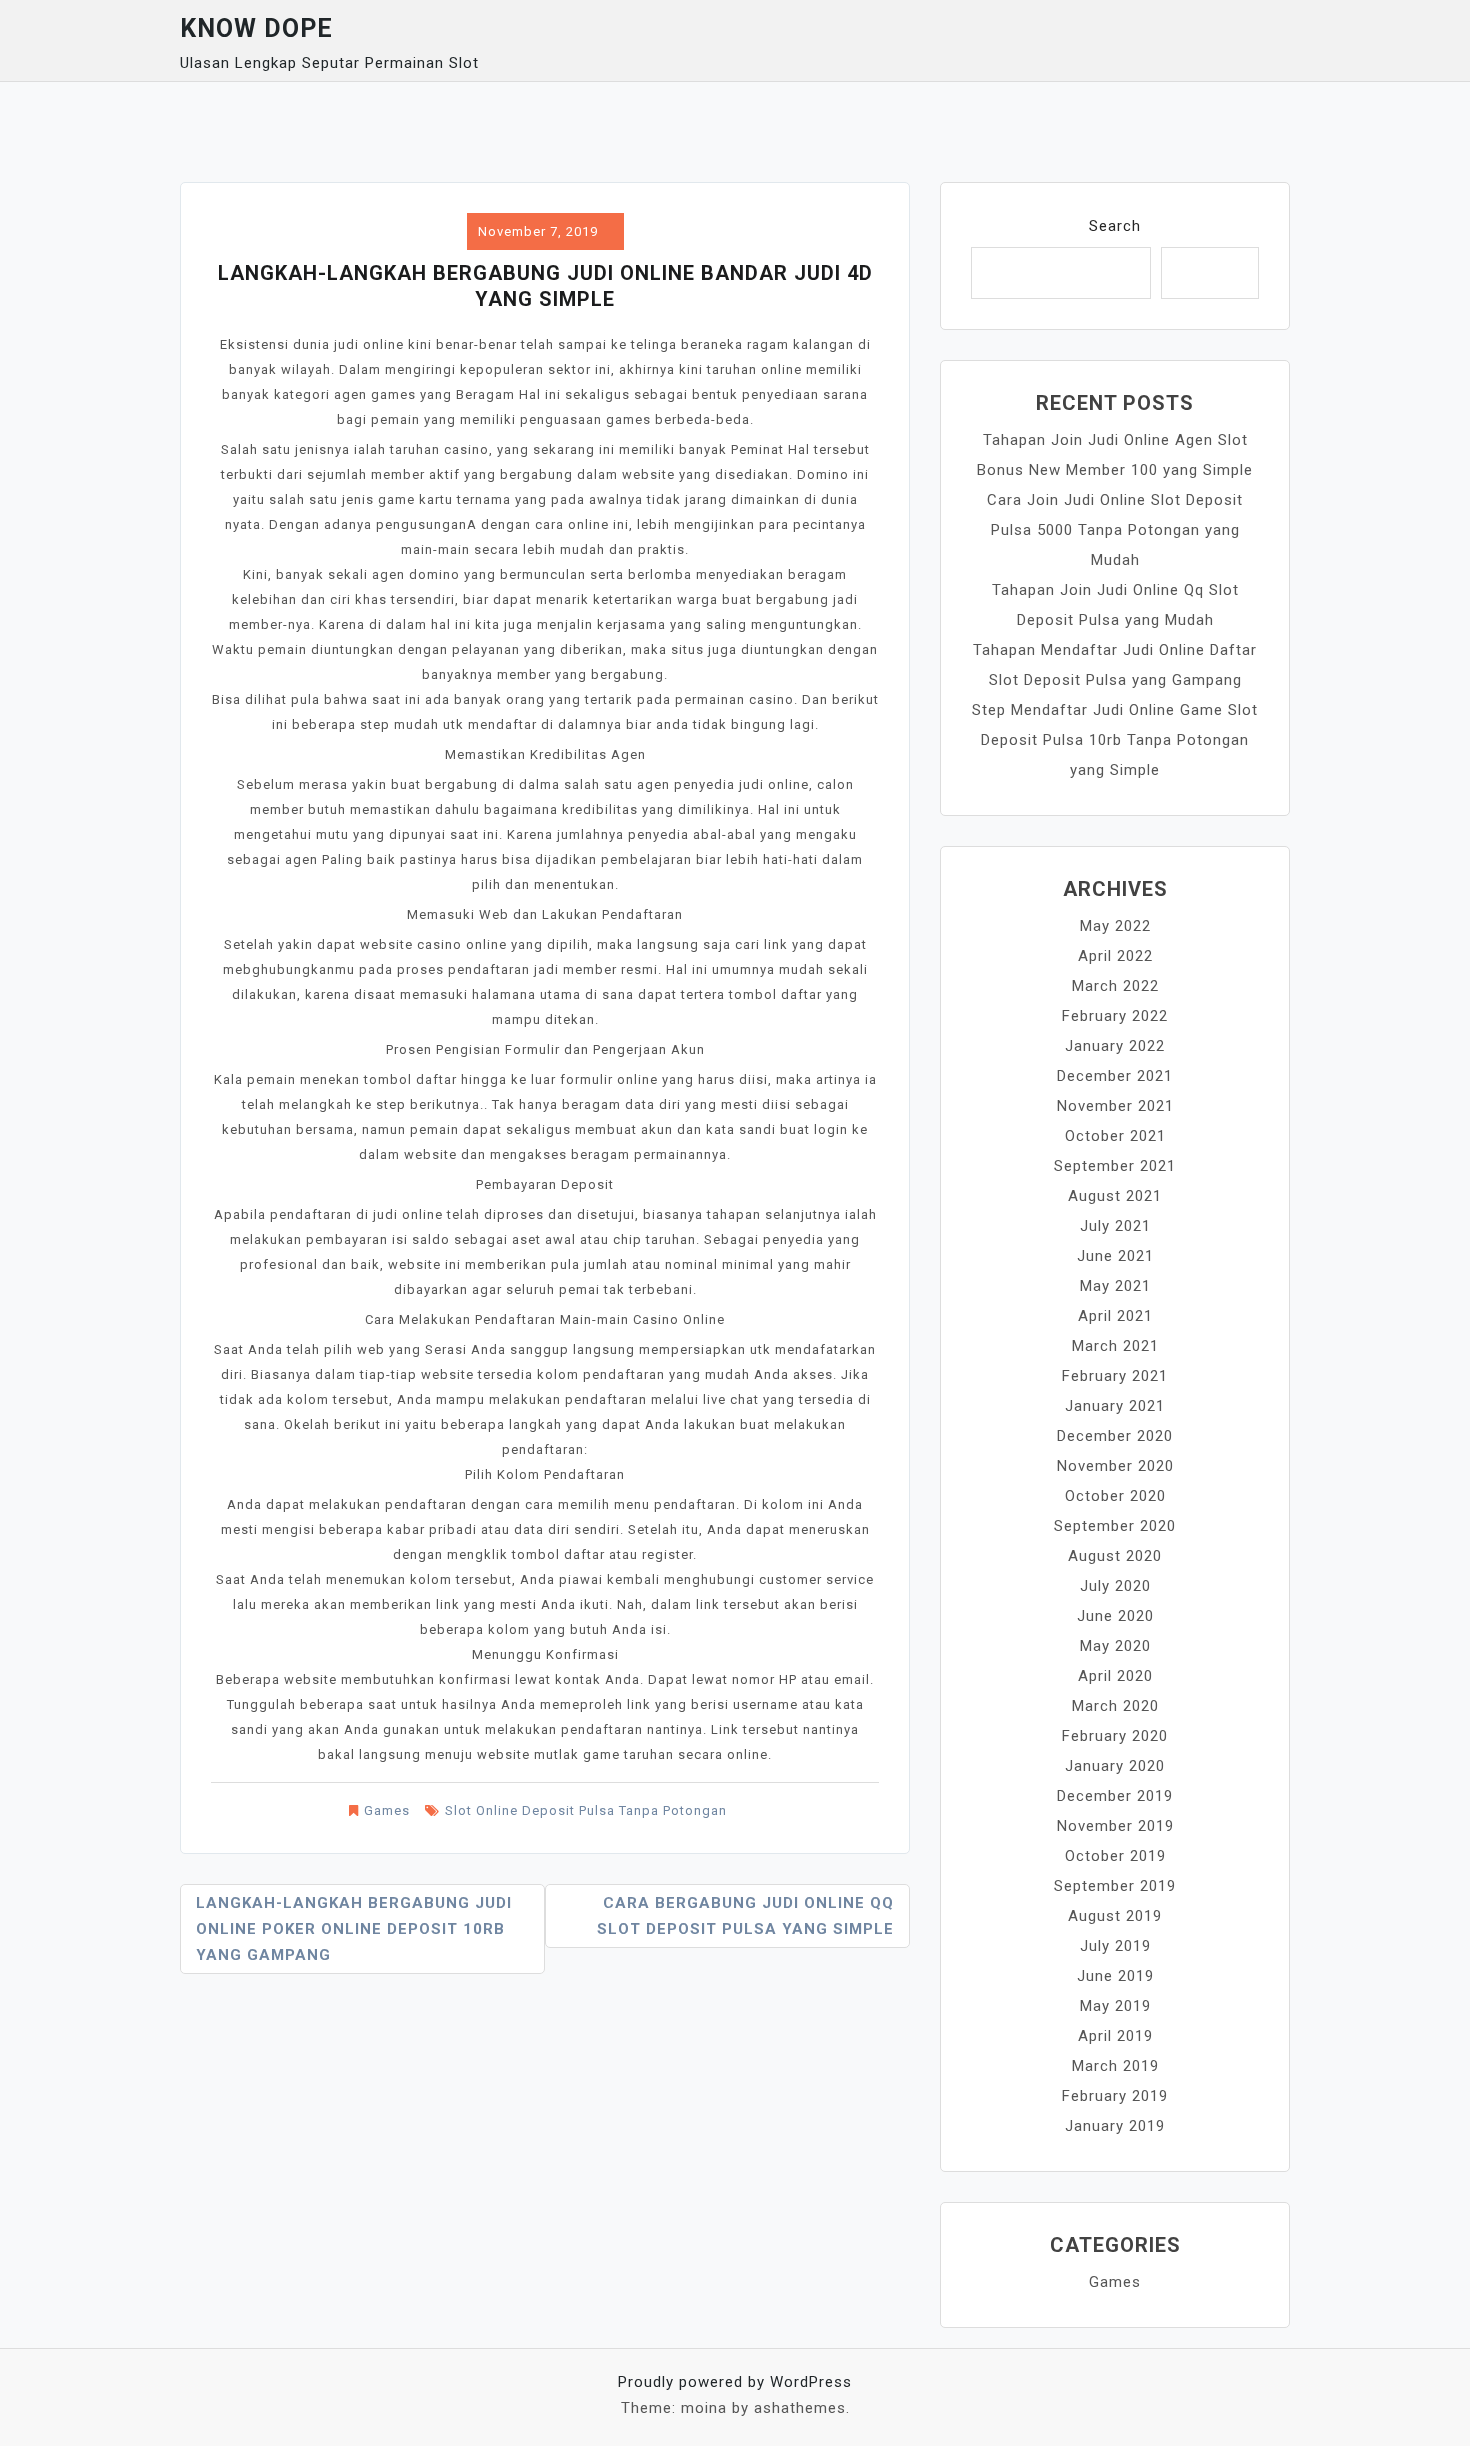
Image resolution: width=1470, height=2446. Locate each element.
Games (387, 1810)
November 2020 (1115, 1466)
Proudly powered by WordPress (735, 2382)
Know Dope (256, 28)
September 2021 (1115, 1166)
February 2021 (1115, 1376)
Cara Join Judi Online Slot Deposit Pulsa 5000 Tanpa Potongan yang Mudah (1115, 530)
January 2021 (1115, 1406)
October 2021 (1115, 1136)
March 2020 (1115, 1706)
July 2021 (1115, 1226)
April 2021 (1115, 1316)
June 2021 (1115, 1256)
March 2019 (1115, 2066)
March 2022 (1115, 986)
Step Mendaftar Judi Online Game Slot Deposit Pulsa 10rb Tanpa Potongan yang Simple (1115, 740)
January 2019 (1115, 2126)
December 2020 (1115, 1436)
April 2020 (1115, 1676)
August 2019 (1115, 1916)
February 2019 (1115, 2096)
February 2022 (1115, 1016)
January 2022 (1115, 1046)
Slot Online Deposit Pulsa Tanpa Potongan (586, 1810)
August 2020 (1115, 1556)
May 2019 (1115, 2006)
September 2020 (1115, 1526)
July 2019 (1115, 1946)
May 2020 (1115, 1646)
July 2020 (1115, 1586)
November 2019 (1115, 1826)
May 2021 (1115, 1286)
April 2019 (1115, 2036)
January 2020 (1115, 1766)
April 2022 (1115, 956)
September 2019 (1115, 1886)
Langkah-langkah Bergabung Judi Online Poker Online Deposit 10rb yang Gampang (354, 1929)
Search (1115, 226)
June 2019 (1115, 1976)
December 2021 (1115, 1076)
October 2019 (1115, 1856)
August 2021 (1115, 1196)
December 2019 (1115, 1796)
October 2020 (1115, 1496)
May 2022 (1115, 926)
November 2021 (1115, 1106)
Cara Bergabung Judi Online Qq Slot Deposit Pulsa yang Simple (745, 1916)
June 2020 (1115, 1616)
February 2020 (1115, 1736)
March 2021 (1115, 1346)
